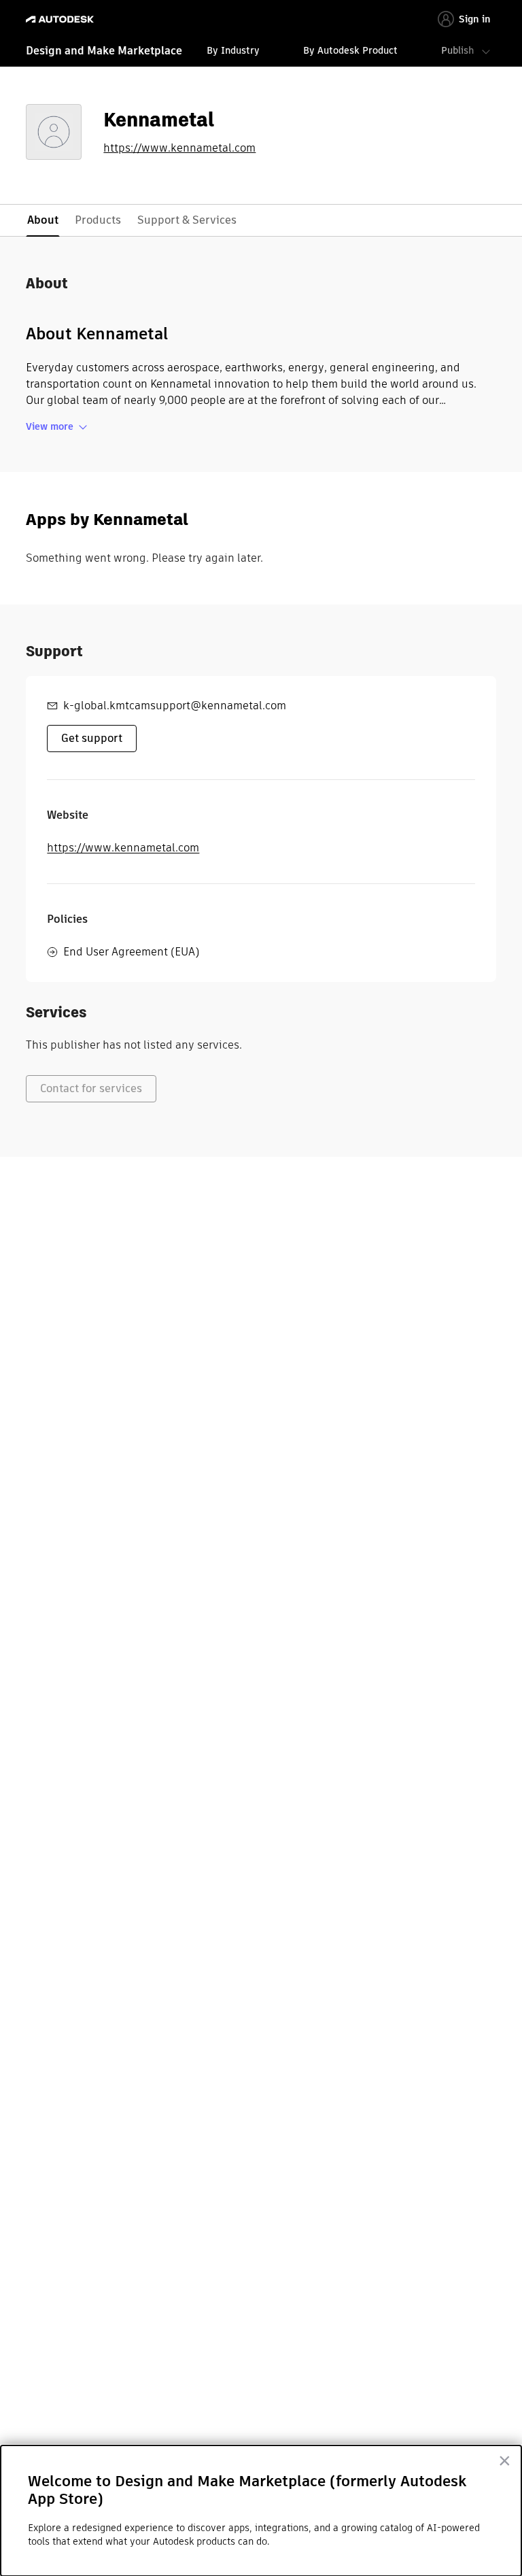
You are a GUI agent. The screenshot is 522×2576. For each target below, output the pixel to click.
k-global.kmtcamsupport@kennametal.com (175, 706)
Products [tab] (98, 220)
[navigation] (261, 52)
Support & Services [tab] (187, 220)
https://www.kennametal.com (179, 148)
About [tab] (43, 220)
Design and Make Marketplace (104, 51)
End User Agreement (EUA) (131, 952)
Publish (457, 50)
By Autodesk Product (350, 50)
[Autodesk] (62, 19)
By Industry (233, 50)
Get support (92, 738)
